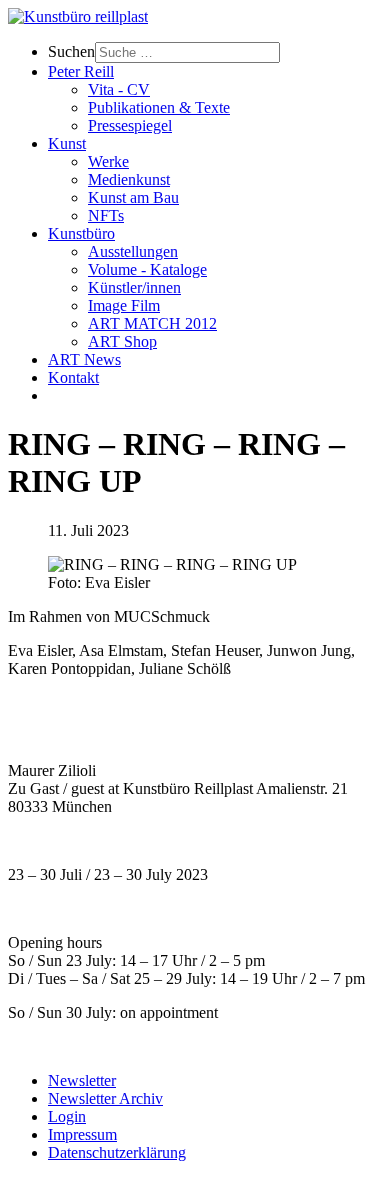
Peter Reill (81, 71)
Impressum (82, 1134)
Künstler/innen (134, 287)
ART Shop (122, 341)
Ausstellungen (133, 251)
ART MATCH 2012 (152, 323)
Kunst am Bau (133, 197)
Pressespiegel (130, 125)
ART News (84, 359)
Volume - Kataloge (147, 269)
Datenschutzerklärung (117, 1152)
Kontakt (73, 377)
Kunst (67, 143)
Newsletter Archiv (105, 1098)
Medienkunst (129, 179)
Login (67, 1116)
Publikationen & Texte (159, 107)
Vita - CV (119, 89)
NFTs (106, 215)
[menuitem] (207, 52)
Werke (108, 161)
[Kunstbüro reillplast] (78, 16)
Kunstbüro (81, 233)
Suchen (71, 51)
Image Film (124, 305)
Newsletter (82, 1080)
